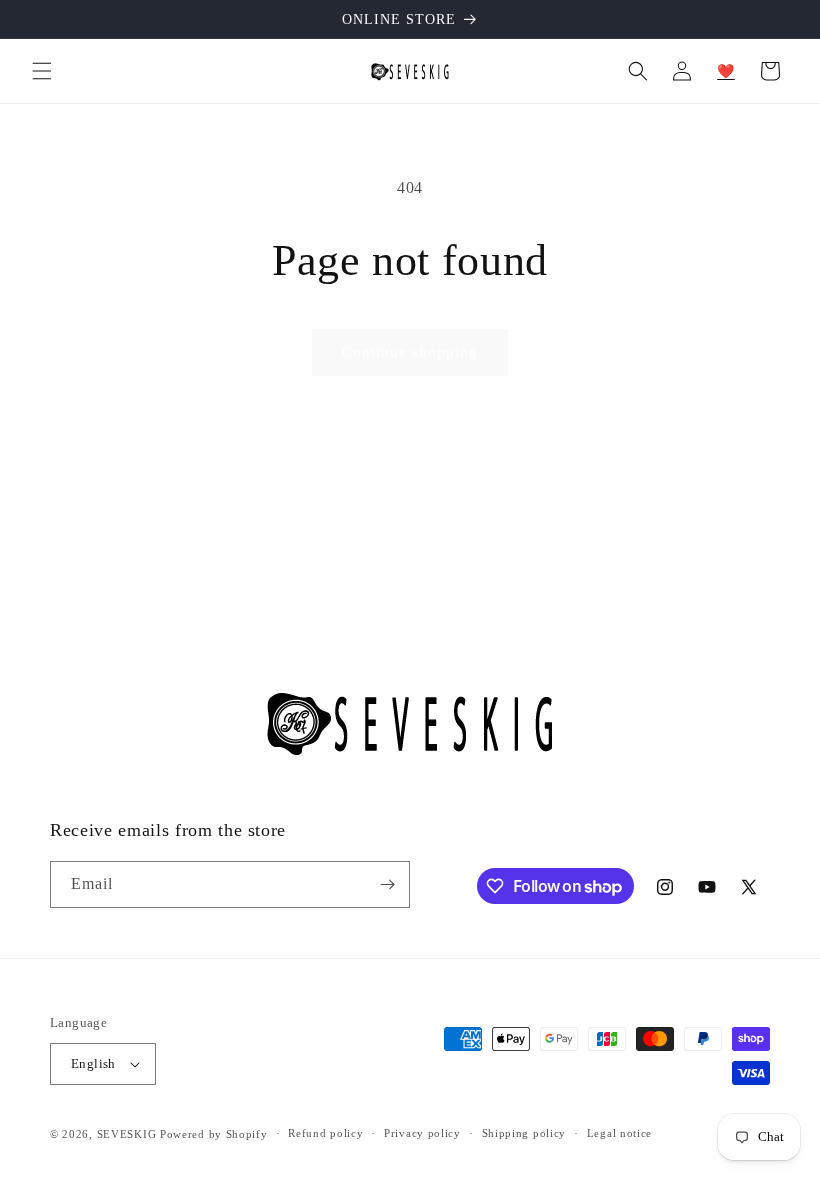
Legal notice (619, 1133)
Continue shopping (410, 352)
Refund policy (325, 1133)
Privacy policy (422, 1133)
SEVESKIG (127, 1134)
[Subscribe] (387, 884)
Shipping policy (524, 1133)
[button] (42, 71)
